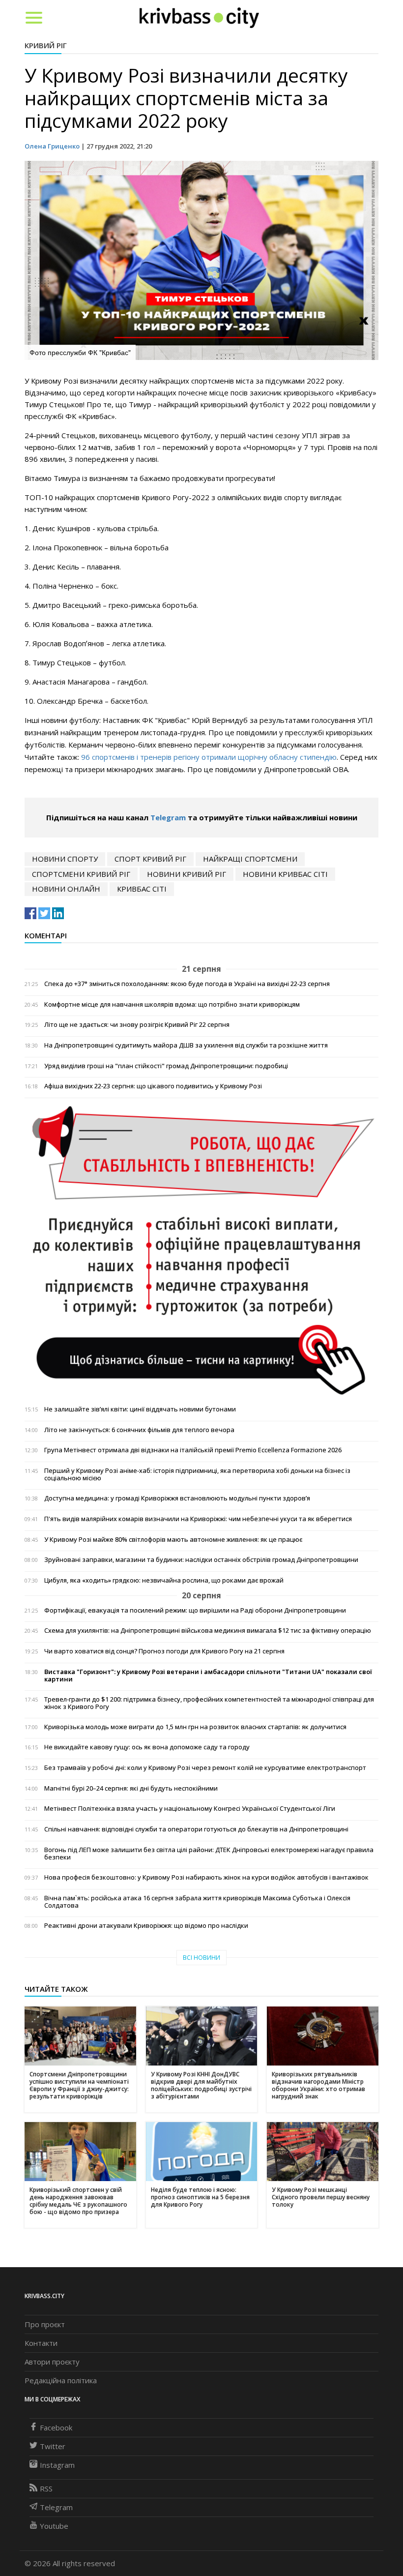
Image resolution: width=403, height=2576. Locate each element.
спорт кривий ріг (150, 859)
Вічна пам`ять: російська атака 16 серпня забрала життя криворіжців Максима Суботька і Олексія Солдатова (197, 1902)
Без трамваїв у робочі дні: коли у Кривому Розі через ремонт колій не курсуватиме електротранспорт (205, 1768)
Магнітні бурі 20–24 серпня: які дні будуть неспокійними (131, 1788)
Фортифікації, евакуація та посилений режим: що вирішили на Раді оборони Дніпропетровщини (195, 1610)
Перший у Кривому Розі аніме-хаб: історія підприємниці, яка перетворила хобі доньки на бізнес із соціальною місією (197, 1474)
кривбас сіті (142, 889)
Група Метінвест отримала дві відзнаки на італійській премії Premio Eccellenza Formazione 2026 (193, 1450)
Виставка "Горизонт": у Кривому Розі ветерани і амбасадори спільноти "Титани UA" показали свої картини (208, 1676)
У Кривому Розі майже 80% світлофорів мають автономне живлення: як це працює (173, 1540)
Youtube (54, 2526)
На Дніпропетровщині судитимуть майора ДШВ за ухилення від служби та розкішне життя (186, 1045)
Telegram (168, 817)
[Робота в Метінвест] (201, 1250)
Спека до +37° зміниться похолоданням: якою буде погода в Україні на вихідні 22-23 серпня (187, 984)
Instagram (57, 2465)
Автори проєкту (52, 2362)
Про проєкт (45, 2324)
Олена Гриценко (52, 146)
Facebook (56, 2427)
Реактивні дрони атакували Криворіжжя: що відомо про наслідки (146, 1926)
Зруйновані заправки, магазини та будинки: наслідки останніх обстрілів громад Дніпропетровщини (201, 1560)
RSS (46, 2488)
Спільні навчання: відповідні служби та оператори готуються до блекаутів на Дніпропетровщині (196, 1829)
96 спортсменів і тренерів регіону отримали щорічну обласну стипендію (209, 757)
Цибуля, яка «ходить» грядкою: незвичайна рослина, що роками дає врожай (164, 1580)
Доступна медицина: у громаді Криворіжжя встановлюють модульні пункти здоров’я (177, 1498)
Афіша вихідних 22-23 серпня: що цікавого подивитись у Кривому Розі (153, 1086)
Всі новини (201, 1958)
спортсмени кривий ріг (81, 874)
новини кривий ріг (187, 874)
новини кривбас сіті (285, 874)
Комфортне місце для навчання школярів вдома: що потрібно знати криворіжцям (172, 1004)
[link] (164, 720)
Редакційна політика (61, 2380)
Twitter (53, 2446)
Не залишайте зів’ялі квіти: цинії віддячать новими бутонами (140, 1409)
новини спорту (65, 859)
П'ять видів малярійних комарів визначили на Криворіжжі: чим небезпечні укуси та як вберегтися (198, 1519)
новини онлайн (66, 889)
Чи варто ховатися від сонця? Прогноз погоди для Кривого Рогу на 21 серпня (164, 1651)
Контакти (41, 2343)
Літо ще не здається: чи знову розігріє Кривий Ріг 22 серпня (137, 1025)
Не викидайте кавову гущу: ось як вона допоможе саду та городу (147, 1747)
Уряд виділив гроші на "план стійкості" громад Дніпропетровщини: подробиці (166, 1066)
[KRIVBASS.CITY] (199, 17)
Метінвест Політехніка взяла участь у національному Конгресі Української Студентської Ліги (190, 1809)
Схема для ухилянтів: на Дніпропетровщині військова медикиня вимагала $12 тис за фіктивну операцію (208, 1631)
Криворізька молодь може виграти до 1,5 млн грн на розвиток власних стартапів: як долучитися (195, 1727)
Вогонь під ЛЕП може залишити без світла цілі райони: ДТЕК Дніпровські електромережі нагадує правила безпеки (209, 1854)
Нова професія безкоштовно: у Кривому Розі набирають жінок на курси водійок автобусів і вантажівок (206, 1877)
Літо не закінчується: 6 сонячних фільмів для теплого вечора (139, 1430)
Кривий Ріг (46, 45)
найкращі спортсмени (250, 859)
